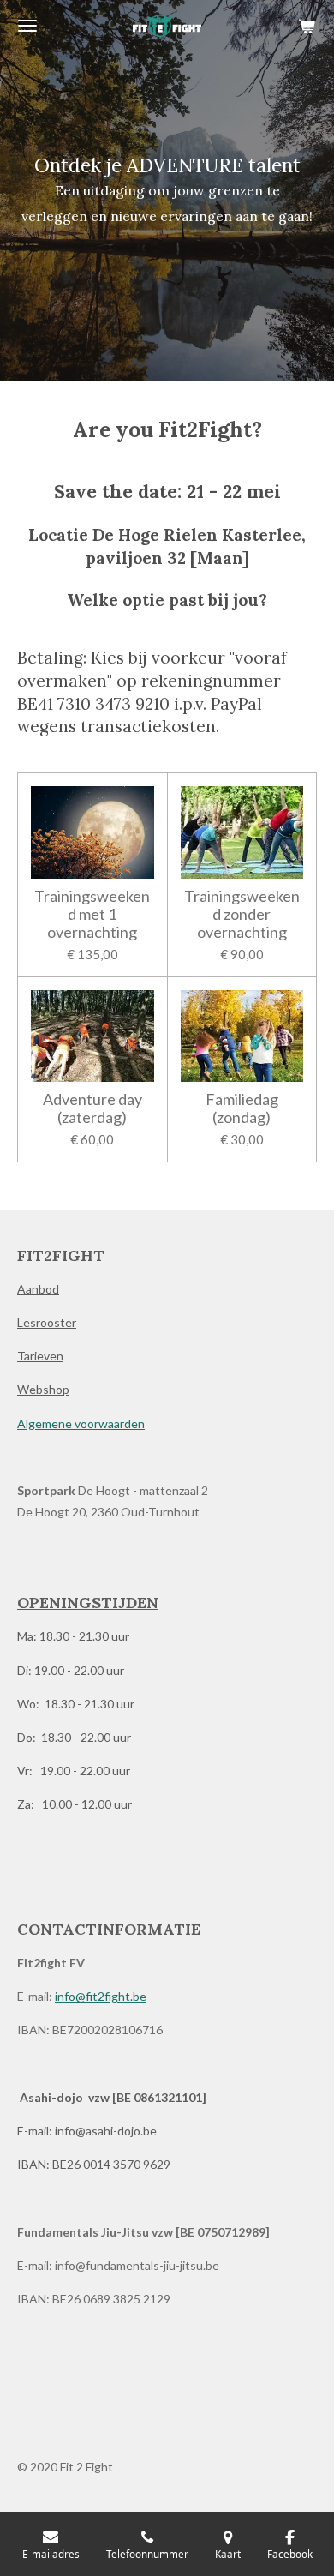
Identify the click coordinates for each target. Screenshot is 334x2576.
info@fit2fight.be (101, 1996)
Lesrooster (47, 1322)
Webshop (43, 1389)
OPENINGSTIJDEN (88, 1603)
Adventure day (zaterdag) (92, 1108)
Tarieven (40, 1356)
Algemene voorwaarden (81, 1423)
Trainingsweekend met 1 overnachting (92, 914)
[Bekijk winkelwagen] (307, 26)
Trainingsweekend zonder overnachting (242, 914)
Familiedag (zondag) (242, 1108)
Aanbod (38, 1289)
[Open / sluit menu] (27, 26)
